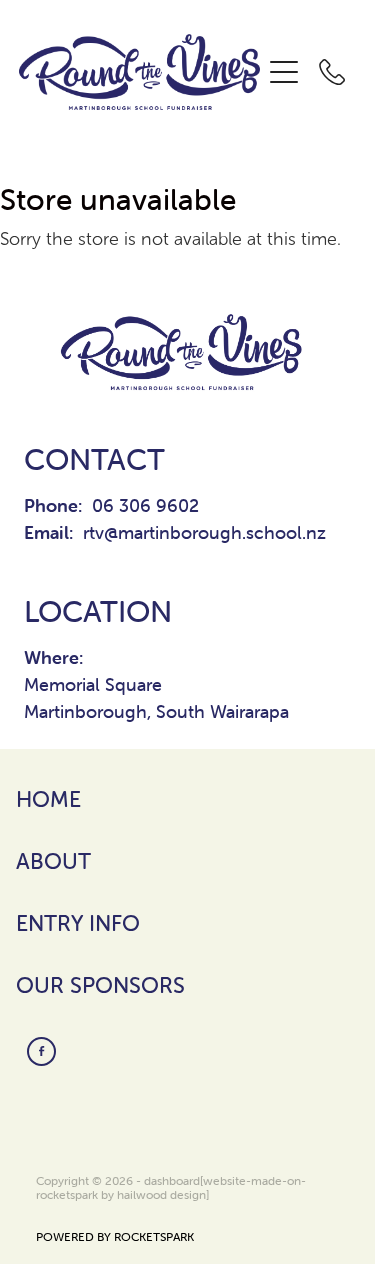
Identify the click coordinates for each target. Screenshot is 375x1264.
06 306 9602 (145, 505)
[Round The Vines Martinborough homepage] (140, 72)
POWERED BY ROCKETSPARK (115, 1236)
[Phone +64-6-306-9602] (332, 72)
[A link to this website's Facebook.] (41, 1051)
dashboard (172, 1180)
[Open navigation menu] (284, 72)
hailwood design (161, 1194)
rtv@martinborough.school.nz (204, 532)
